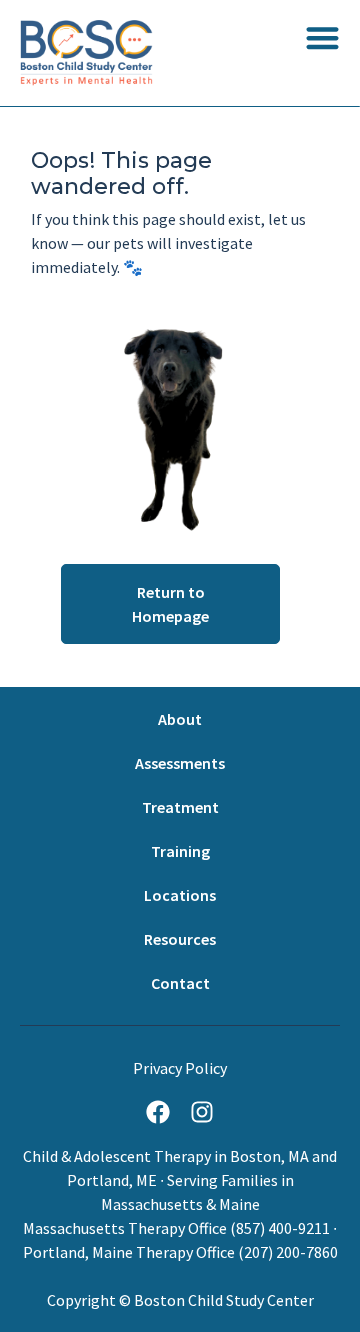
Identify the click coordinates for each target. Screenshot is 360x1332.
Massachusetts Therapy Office (125, 1228)
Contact (180, 983)
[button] (322, 37)
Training (180, 851)
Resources (180, 939)
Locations (180, 895)
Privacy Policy (180, 1068)
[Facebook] (158, 1112)
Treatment (180, 807)
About (180, 719)
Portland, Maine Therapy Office (129, 1252)
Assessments (180, 763)
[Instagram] (202, 1112)
